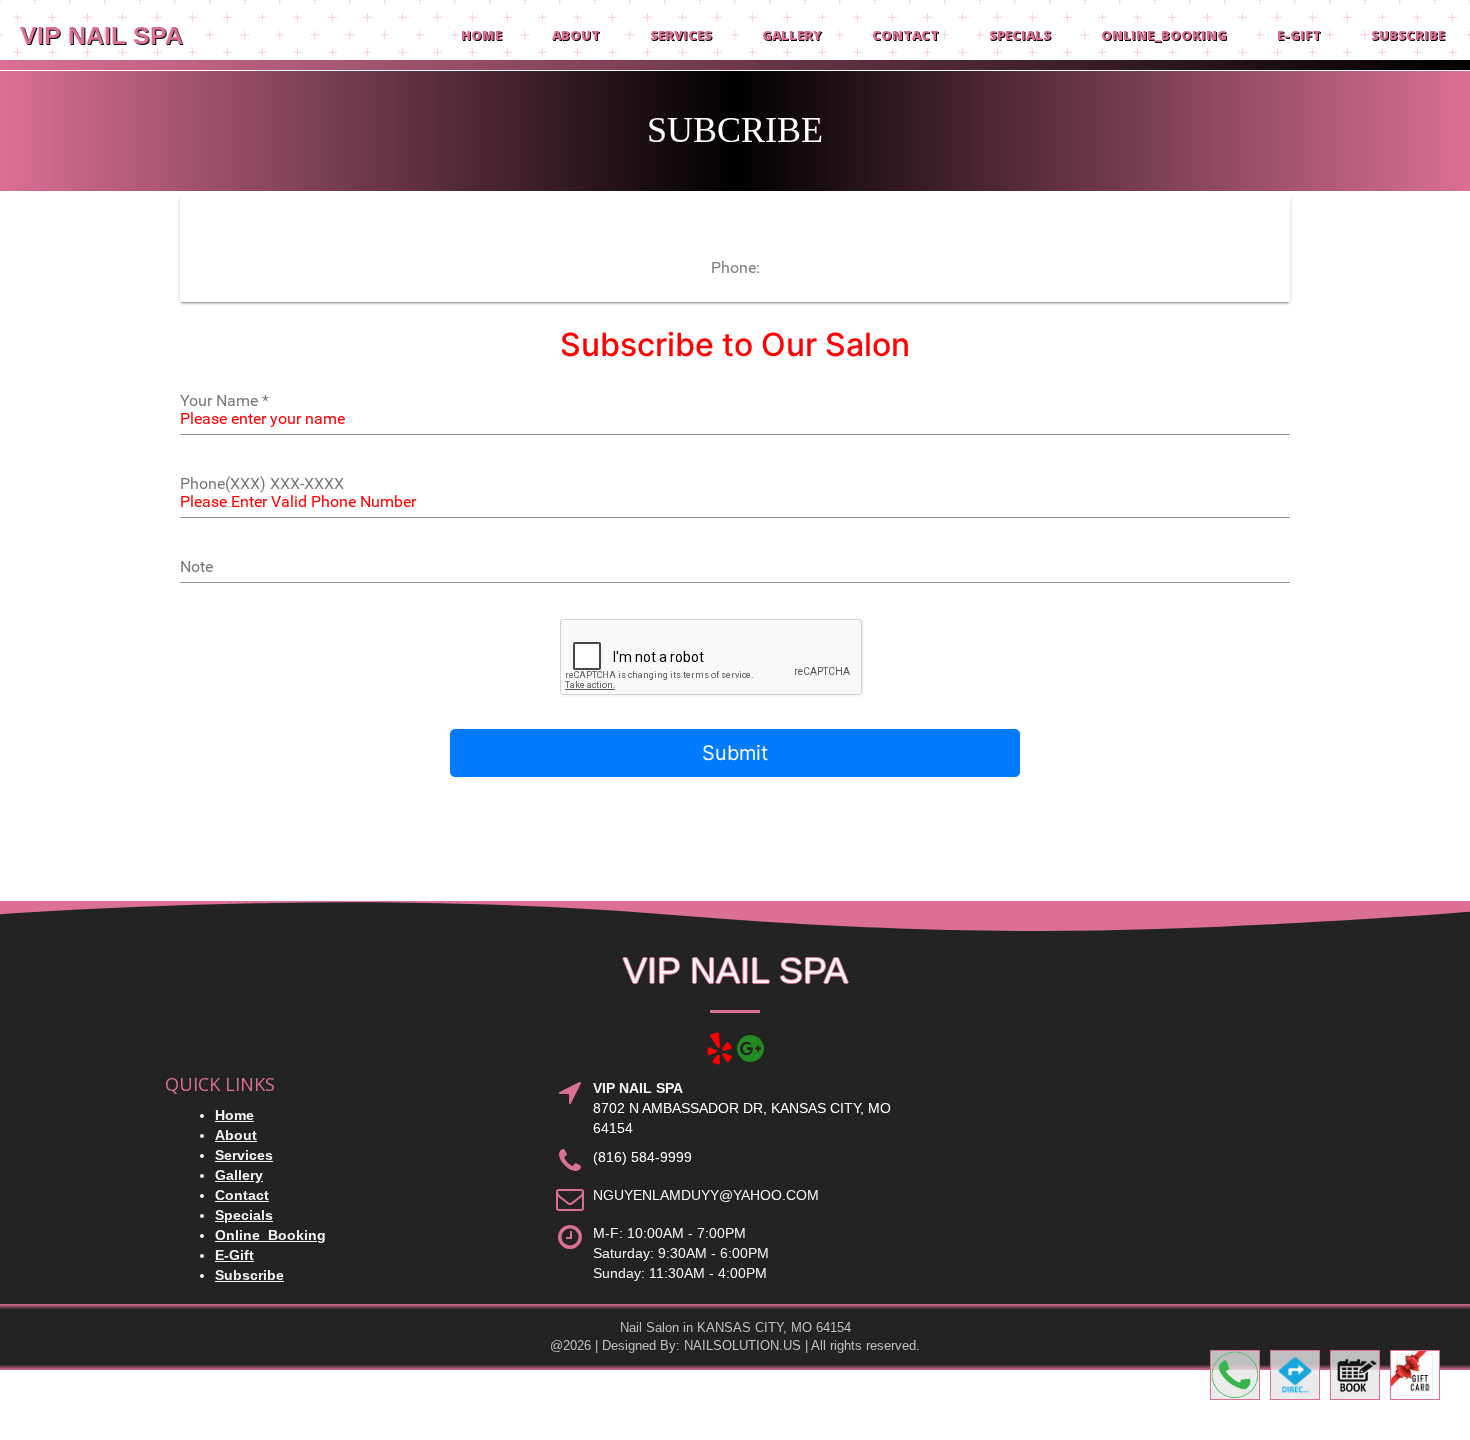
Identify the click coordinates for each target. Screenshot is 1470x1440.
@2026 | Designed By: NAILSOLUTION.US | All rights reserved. (735, 1345)
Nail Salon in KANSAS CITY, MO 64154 (735, 1327)
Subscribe (1408, 35)
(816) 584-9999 (642, 1157)
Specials (1020, 35)
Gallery (792, 35)
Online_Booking (1164, 35)
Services (681, 35)
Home (481, 35)
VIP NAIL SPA (101, 35)
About (576, 35)
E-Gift (1299, 35)
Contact (905, 35)
